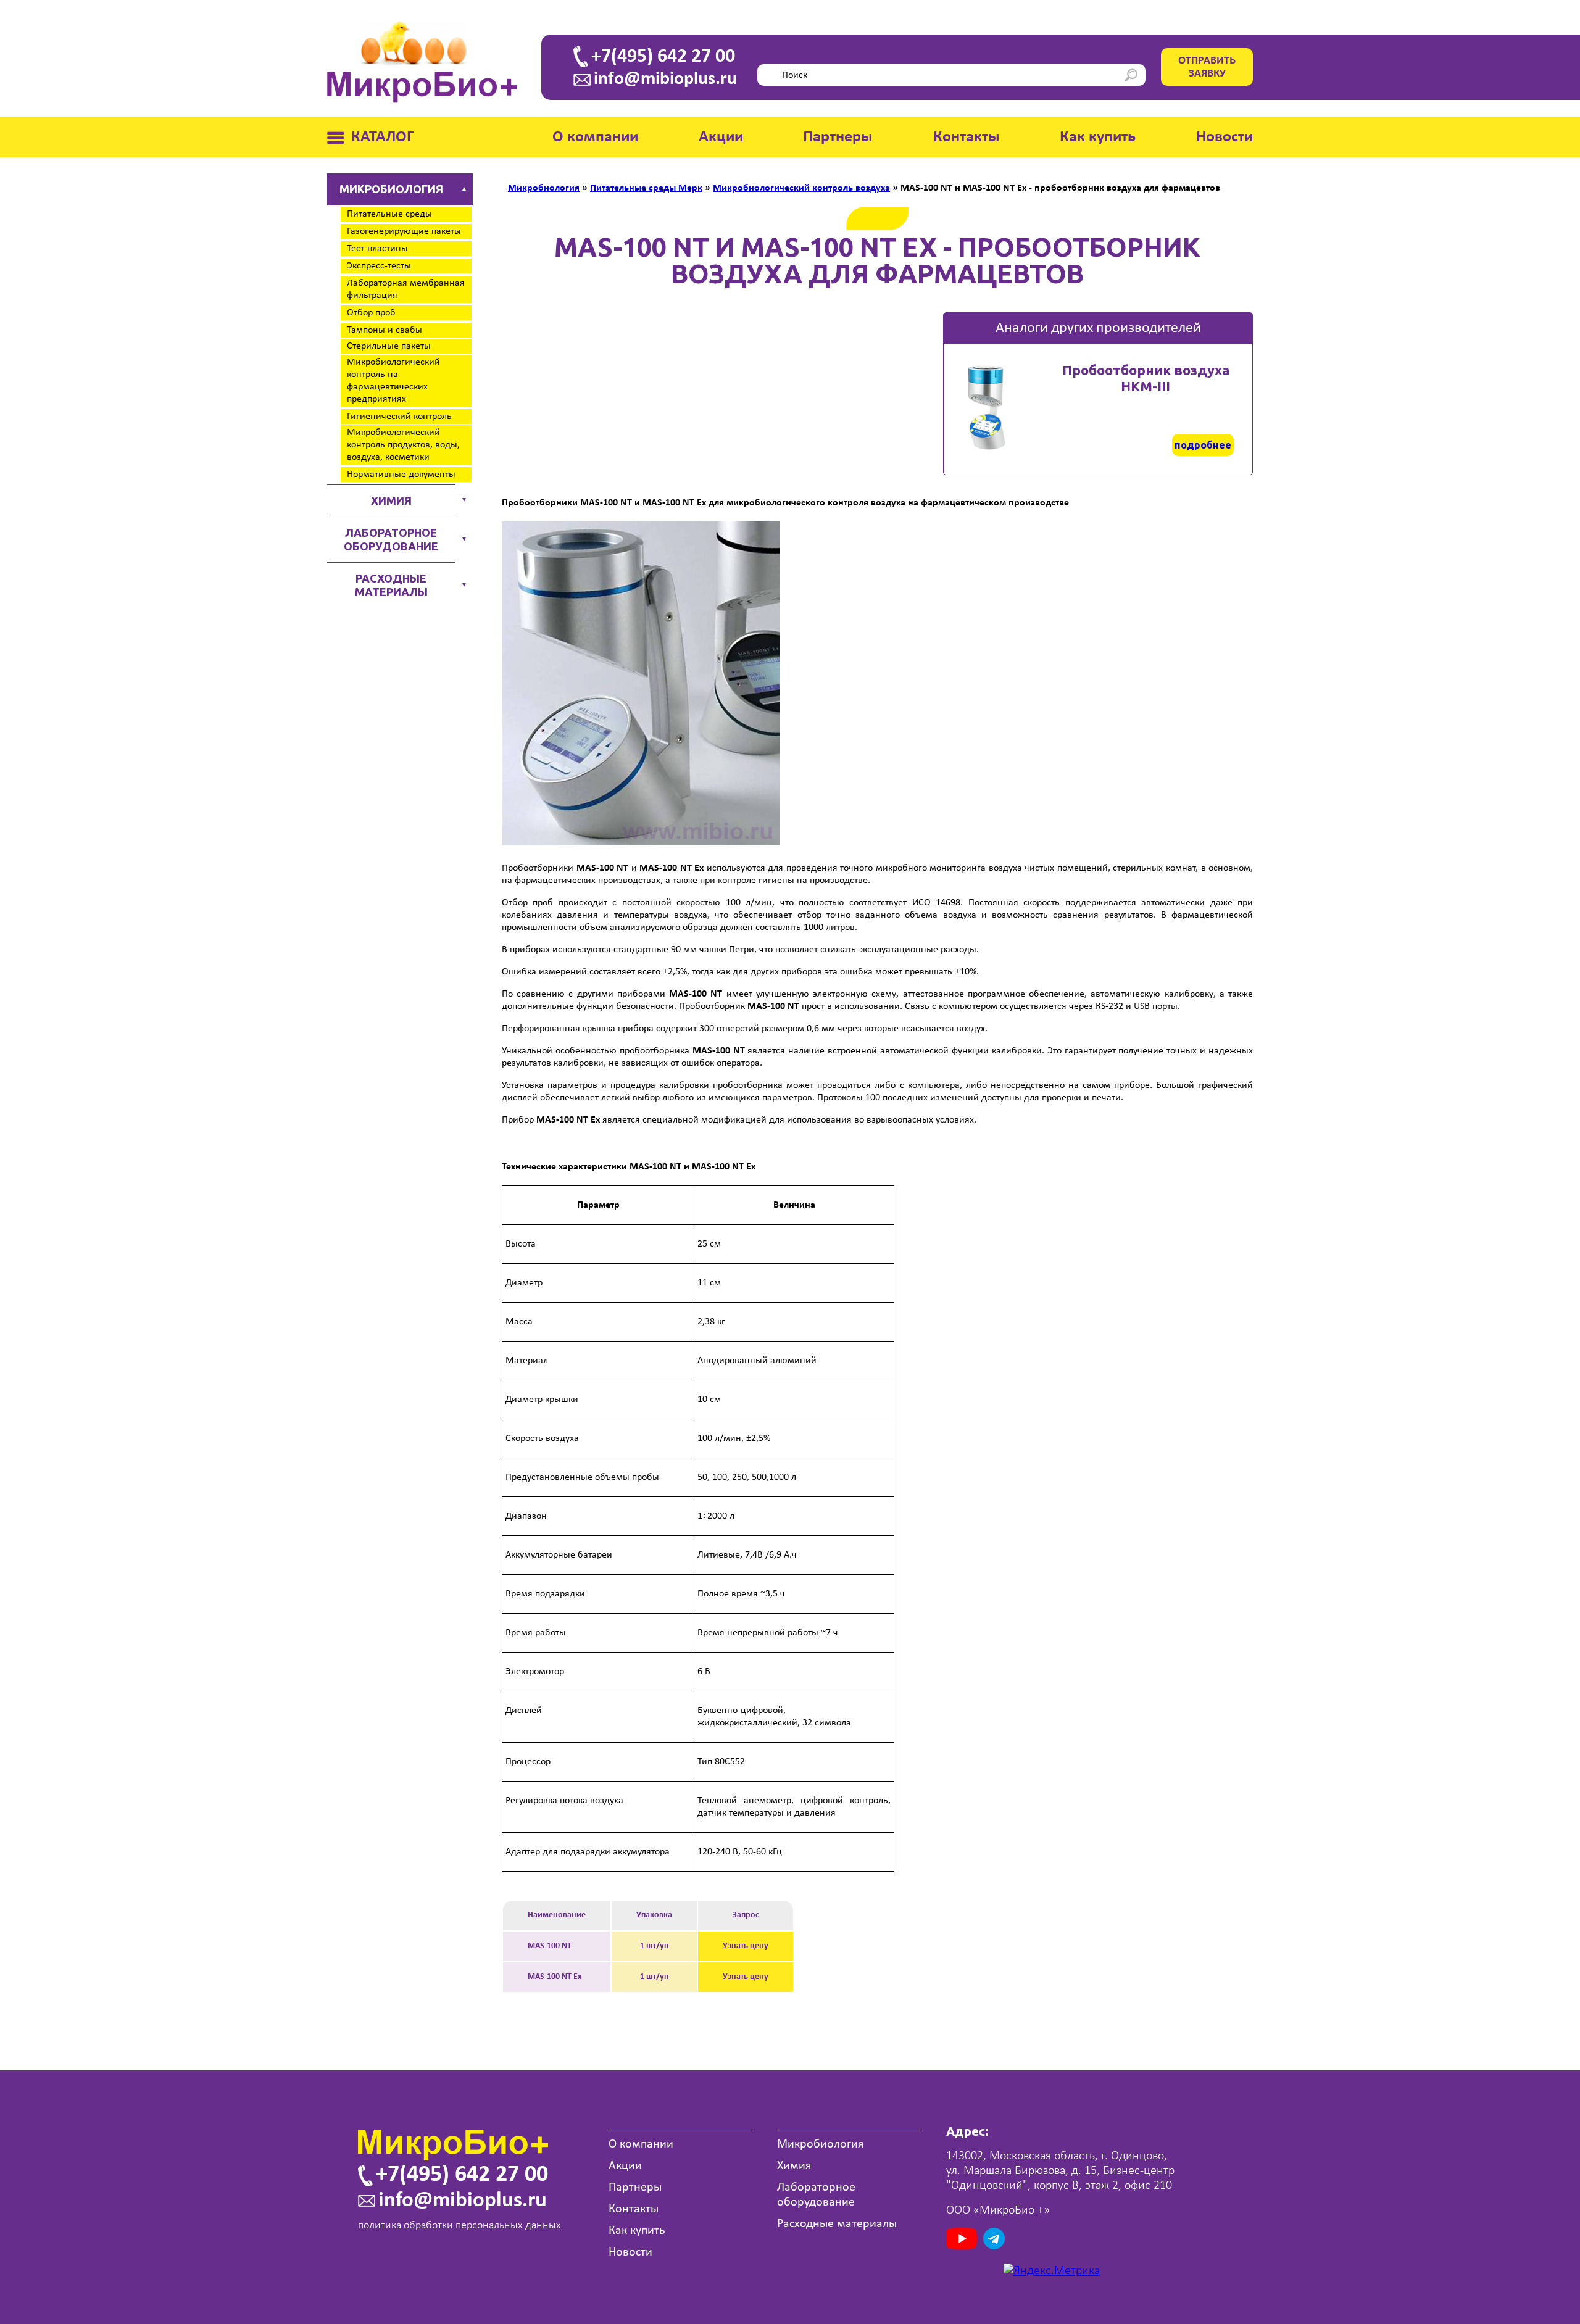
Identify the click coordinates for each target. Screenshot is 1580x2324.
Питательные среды (389, 214)
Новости (1224, 137)
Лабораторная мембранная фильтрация (406, 289)
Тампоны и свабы (385, 330)
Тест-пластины (377, 249)
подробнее (1203, 445)
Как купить (1098, 137)
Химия (391, 500)
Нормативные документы (401, 475)
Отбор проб (371, 313)
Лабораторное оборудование (391, 539)
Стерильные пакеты (389, 346)
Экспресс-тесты (379, 266)
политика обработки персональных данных (459, 2226)
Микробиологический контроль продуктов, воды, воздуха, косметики (403, 445)
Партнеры (838, 137)
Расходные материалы (391, 585)
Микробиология (391, 189)
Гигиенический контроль (399, 417)
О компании (595, 137)
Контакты (967, 137)
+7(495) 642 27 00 (663, 57)
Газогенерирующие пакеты (404, 231)
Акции (721, 137)
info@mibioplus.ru (665, 80)
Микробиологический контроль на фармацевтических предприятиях (393, 381)
